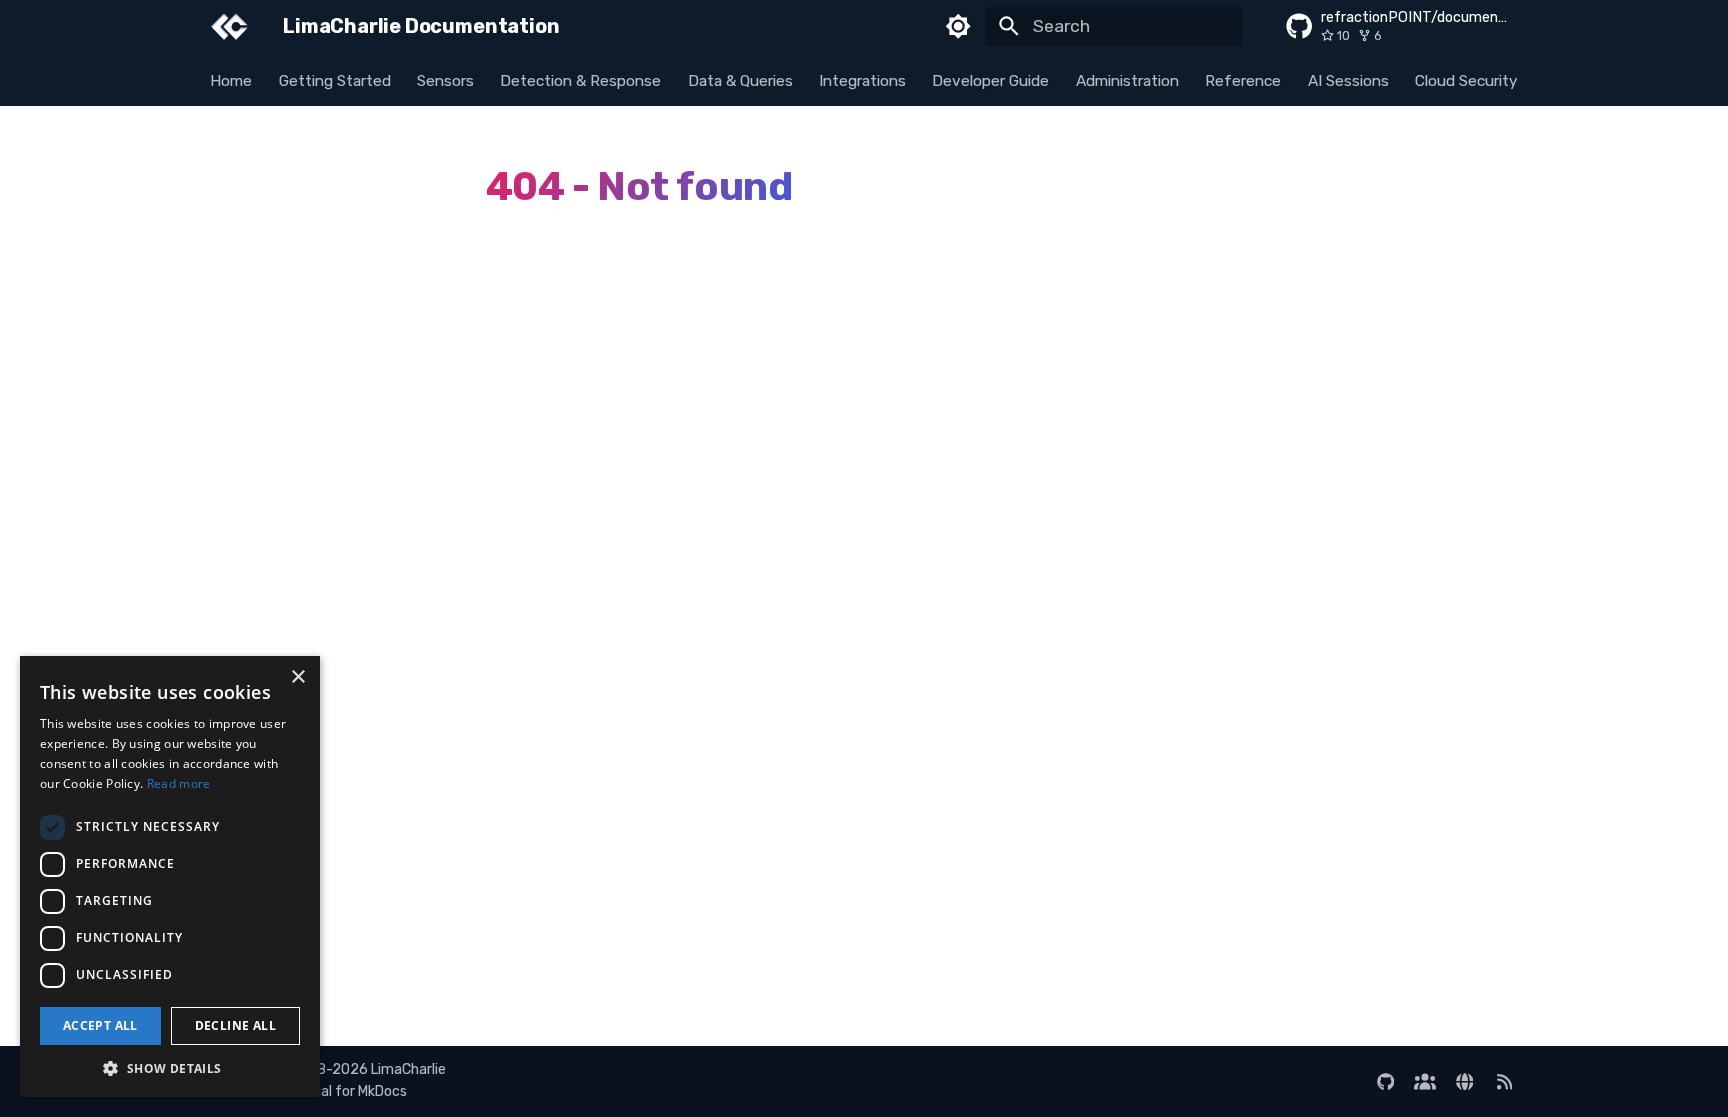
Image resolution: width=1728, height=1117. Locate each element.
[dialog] (170, 876)
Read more (179, 783)
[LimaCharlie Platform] (1464, 1080)
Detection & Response (581, 80)
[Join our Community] (1424, 1080)
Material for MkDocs (343, 1091)
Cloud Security (1466, 80)
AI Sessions (1348, 80)
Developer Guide (991, 80)
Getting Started (335, 80)
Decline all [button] (235, 1025)
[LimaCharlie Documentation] (229, 26)
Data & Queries (740, 80)
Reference (1244, 80)
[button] (170, 1067)
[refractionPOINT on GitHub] (1385, 1080)
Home (232, 80)
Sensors (445, 80)
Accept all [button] (100, 1025)
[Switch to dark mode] (959, 26)
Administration (1127, 80)
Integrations (862, 80)
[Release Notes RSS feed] (1504, 1080)
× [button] (297, 677)
